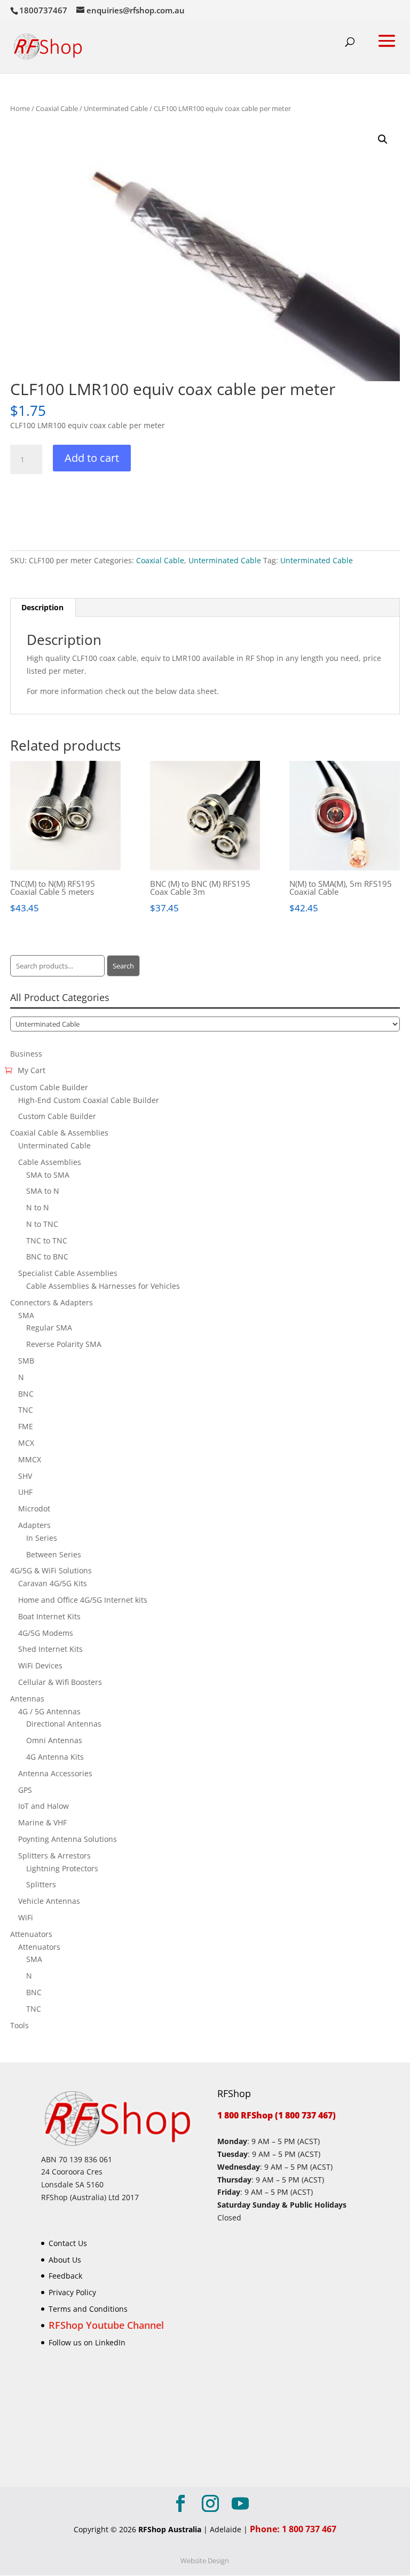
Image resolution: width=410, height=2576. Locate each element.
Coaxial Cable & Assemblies (59, 1133)
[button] (383, 139)
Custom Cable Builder (49, 1087)
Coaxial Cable (57, 108)
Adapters (34, 1525)
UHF (25, 1492)
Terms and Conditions (88, 2309)
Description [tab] (42, 607)
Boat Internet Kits (49, 1616)
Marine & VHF (42, 1822)
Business (26, 1054)
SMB (26, 1361)
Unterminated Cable (116, 108)
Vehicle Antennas (49, 1901)
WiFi (26, 1917)
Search (123, 966)
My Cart (31, 1070)
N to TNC (42, 1224)
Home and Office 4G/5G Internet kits (83, 1600)
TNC (26, 1410)
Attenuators (31, 1934)
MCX (26, 1443)
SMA (26, 1315)
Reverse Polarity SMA (64, 1344)
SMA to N (43, 1191)
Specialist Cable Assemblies (68, 1273)
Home (20, 108)
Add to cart (92, 458)
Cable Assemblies (50, 1162)
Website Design (205, 2561)
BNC (26, 1394)
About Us (65, 2260)
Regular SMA (49, 1328)
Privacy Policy (72, 2293)
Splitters (41, 1884)
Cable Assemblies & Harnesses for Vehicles (103, 1286)
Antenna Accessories (55, 1773)
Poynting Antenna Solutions (68, 1839)
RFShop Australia (170, 2530)
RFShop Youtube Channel (106, 2325)
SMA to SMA (48, 1175)
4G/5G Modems (46, 1633)
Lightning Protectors (62, 1868)
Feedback (65, 2276)
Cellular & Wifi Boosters (60, 1682)
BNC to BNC (47, 1257)
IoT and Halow (44, 1806)
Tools (19, 2025)
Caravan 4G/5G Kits (53, 1583)
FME (26, 1426)
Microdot (34, 1508)
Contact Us (68, 2243)
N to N (38, 1207)
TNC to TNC (47, 1240)
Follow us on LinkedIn (87, 2342)
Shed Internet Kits (50, 1649)
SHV (25, 1476)
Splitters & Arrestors (54, 1856)
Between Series (54, 1554)
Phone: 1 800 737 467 (293, 2530)
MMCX (30, 1459)
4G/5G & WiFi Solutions (51, 1570)
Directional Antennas (64, 1724)
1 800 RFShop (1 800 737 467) (277, 2115)
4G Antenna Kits (55, 1757)
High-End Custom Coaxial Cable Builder (89, 1100)
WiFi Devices (40, 1665)
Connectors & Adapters (52, 1302)
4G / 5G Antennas (49, 1711)
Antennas (27, 1699)
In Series (42, 1538)
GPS (25, 1790)
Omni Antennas (54, 1740)
